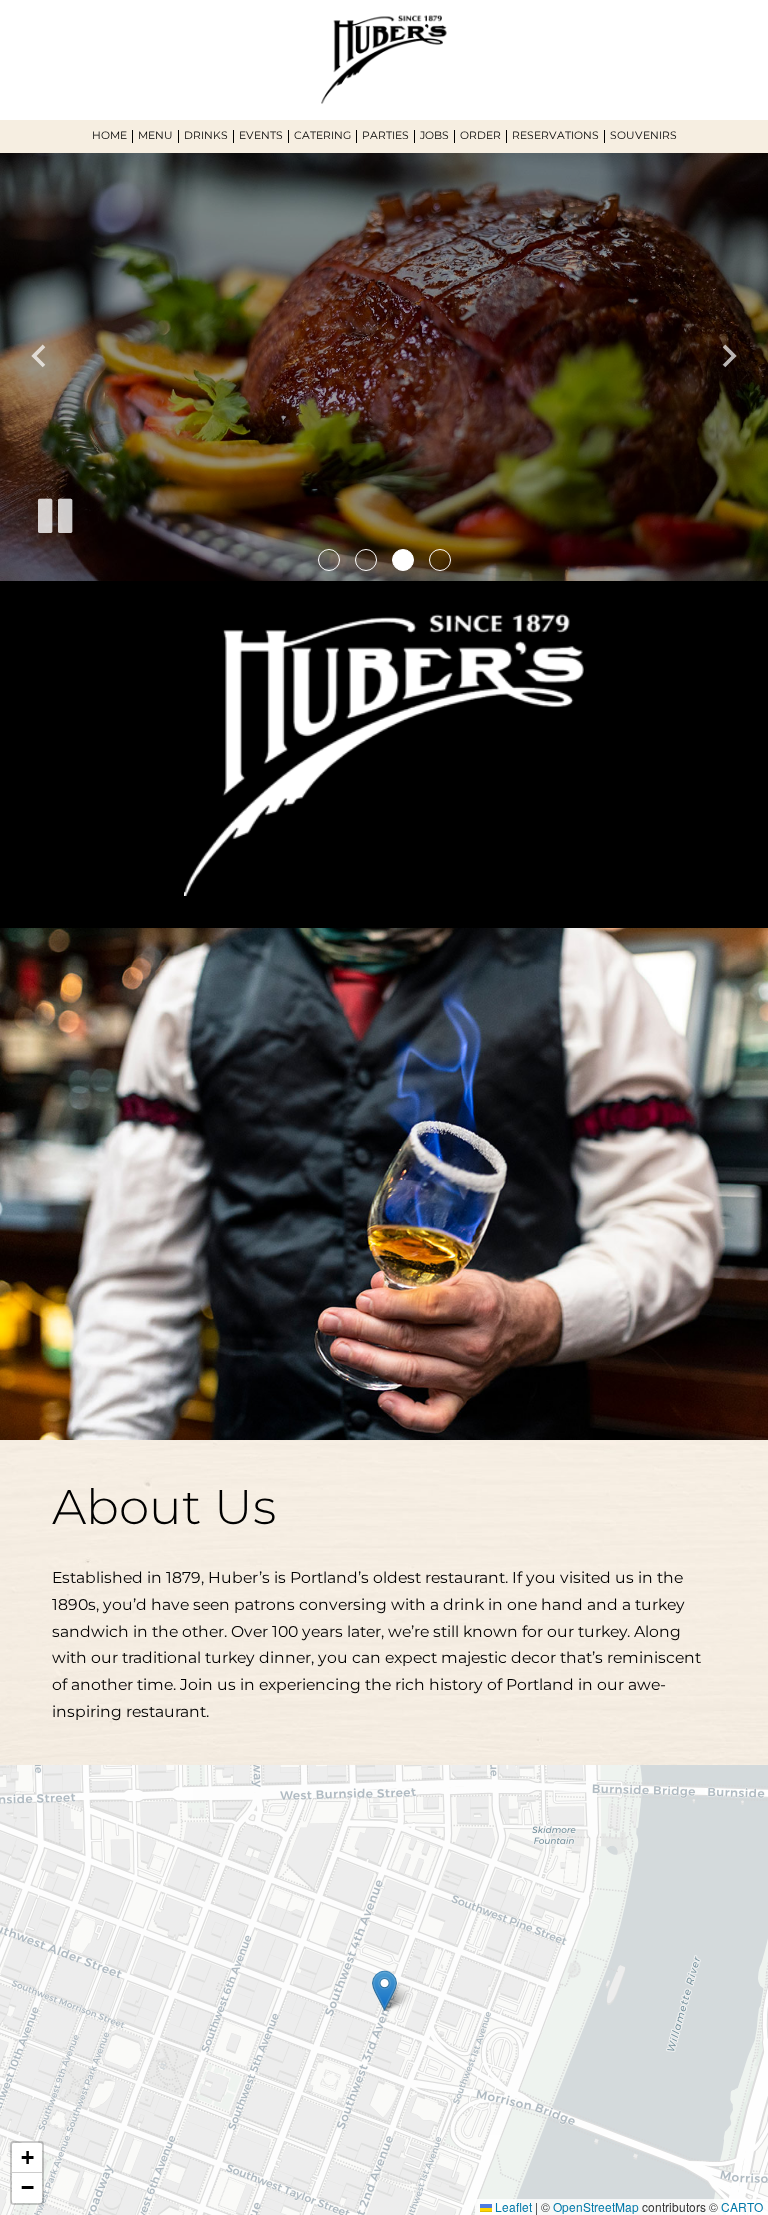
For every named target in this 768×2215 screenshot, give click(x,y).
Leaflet (512, 2206)
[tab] (329, 560)
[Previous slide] (40, 356)
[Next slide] (728, 356)
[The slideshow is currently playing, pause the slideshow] (55, 516)
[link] (384, 1990)
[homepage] (384, 59)
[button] (27, 2158)
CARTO (742, 2206)
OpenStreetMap (596, 2206)
